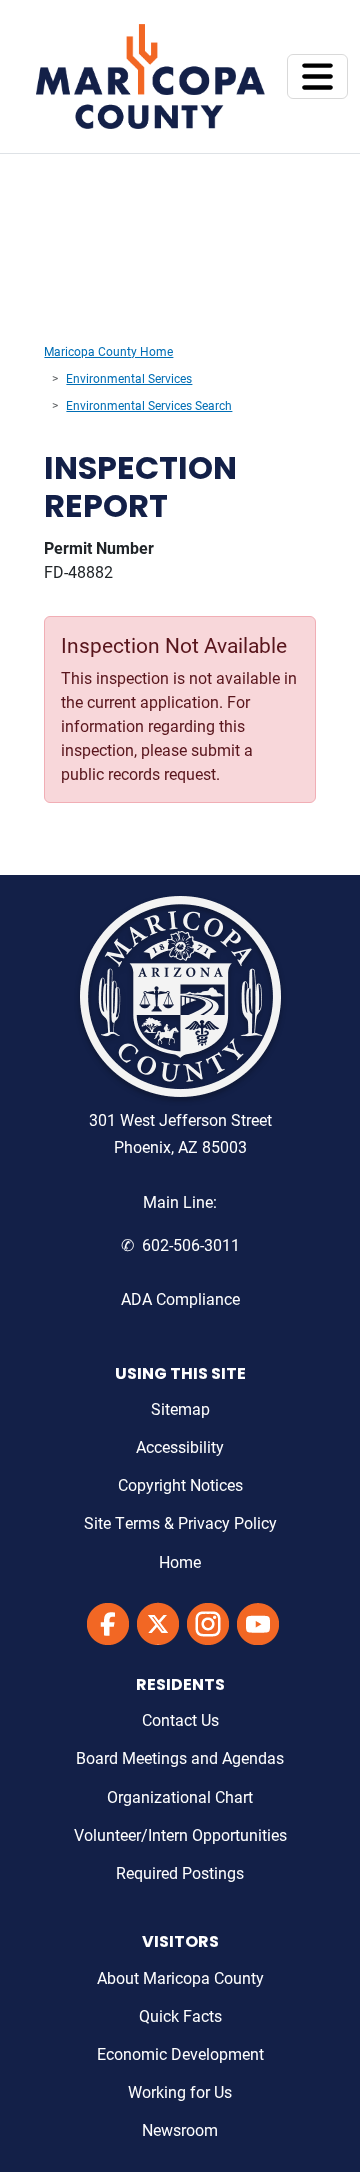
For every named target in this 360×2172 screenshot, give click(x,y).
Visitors (180, 1943)
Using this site (180, 1375)
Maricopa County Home (108, 351)
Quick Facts (180, 2015)
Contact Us (180, 1719)
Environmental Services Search (149, 405)
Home (180, 1561)
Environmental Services (129, 378)
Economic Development (180, 2053)
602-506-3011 (191, 1244)
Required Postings (180, 1872)
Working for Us (180, 2091)
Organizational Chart (180, 1796)
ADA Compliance (180, 1298)
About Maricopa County (180, 1977)
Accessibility (180, 1446)
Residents (180, 1686)
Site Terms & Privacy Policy (180, 1522)
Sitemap (180, 1408)
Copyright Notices (180, 1484)
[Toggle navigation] (317, 76)
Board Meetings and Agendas (180, 1757)
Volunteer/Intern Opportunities (180, 1834)
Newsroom (180, 2129)
